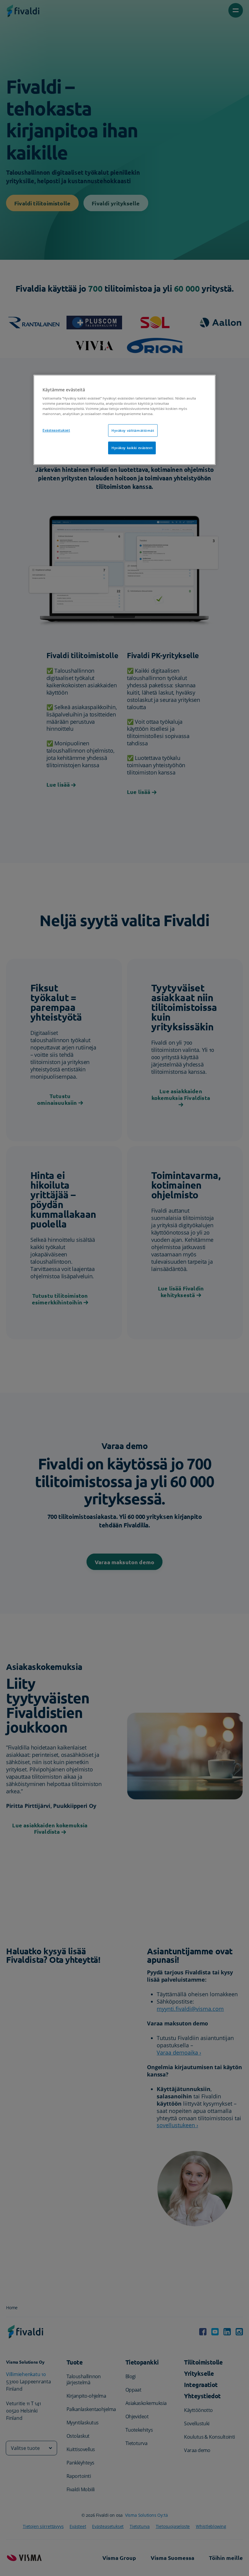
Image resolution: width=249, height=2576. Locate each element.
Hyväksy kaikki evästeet (132, 448)
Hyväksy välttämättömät (133, 430)
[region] (124, 420)
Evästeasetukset (56, 430)
